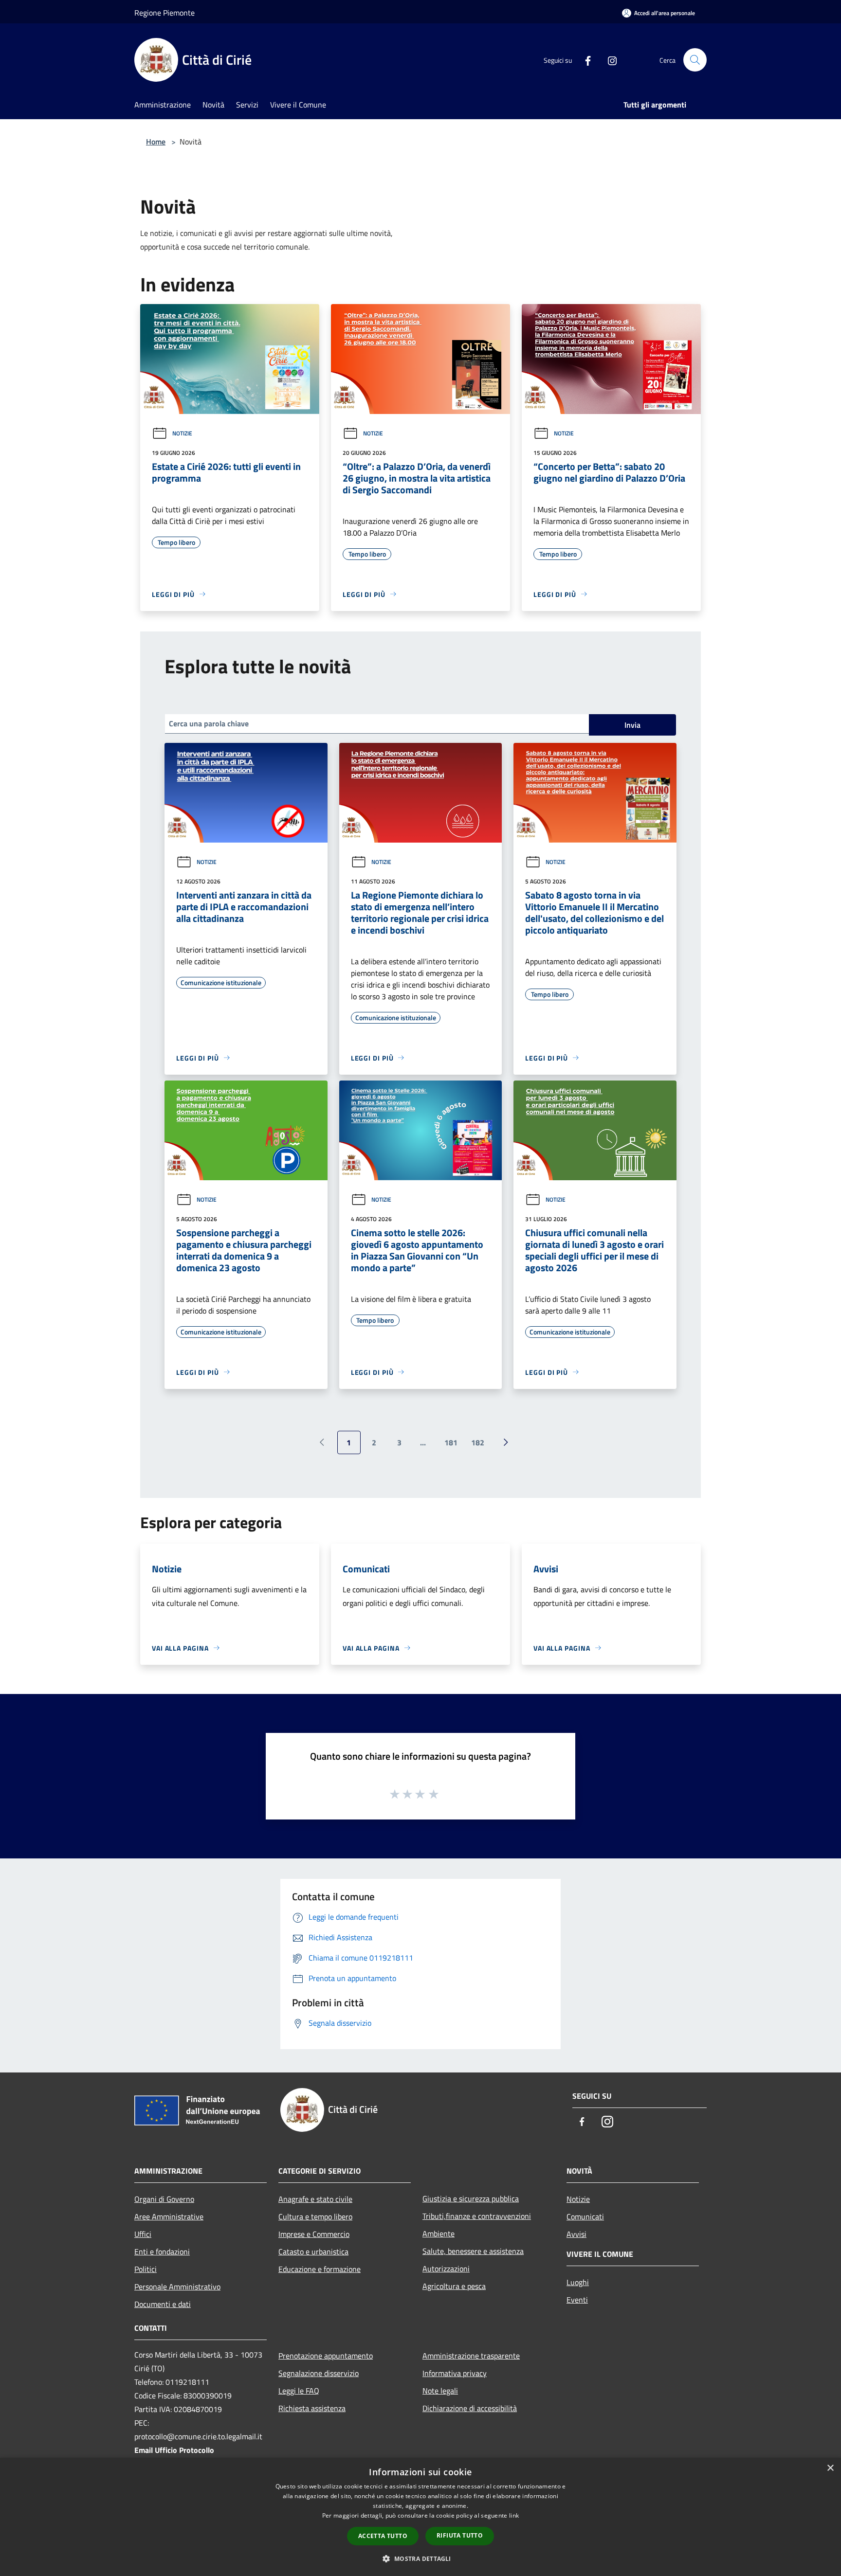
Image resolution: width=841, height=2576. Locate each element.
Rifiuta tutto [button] (460, 2535)
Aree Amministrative (169, 2216)
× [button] (830, 2468)
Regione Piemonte (165, 13)
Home (156, 142)
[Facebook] (584, 60)
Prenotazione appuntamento (326, 2356)
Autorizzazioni (446, 2269)
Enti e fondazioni (162, 2252)
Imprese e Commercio (314, 2234)
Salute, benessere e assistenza (473, 2251)
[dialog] (420, 2517)
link (514, 2515)
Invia (632, 725)
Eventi (577, 2300)
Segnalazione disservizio (319, 2373)
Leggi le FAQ (299, 2391)
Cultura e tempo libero (315, 2216)
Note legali (440, 2391)
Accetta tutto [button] (383, 2536)
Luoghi (578, 2282)
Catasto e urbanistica (313, 2252)
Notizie (182, 433)
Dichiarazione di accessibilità (470, 2408)
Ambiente (439, 2234)
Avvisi (576, 2234)
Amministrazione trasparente (471, 2356)
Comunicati (585, 2216)
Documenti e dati (163, 2304)
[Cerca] (695, 60)
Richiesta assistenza (312, 2408)
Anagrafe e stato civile (315, 2199)
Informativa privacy (455, 2373)
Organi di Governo (164, 2199)
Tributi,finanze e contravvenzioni (477, 2216)
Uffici (143, 2234)
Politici (146, 2269)
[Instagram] (608, 60)
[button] (420, 2558)
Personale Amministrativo (177, 2287)
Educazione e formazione (320, 2269)
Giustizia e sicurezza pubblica (471, 2198)
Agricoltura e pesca (454, 2286)
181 (451, 1442)
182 (478, 1442)
